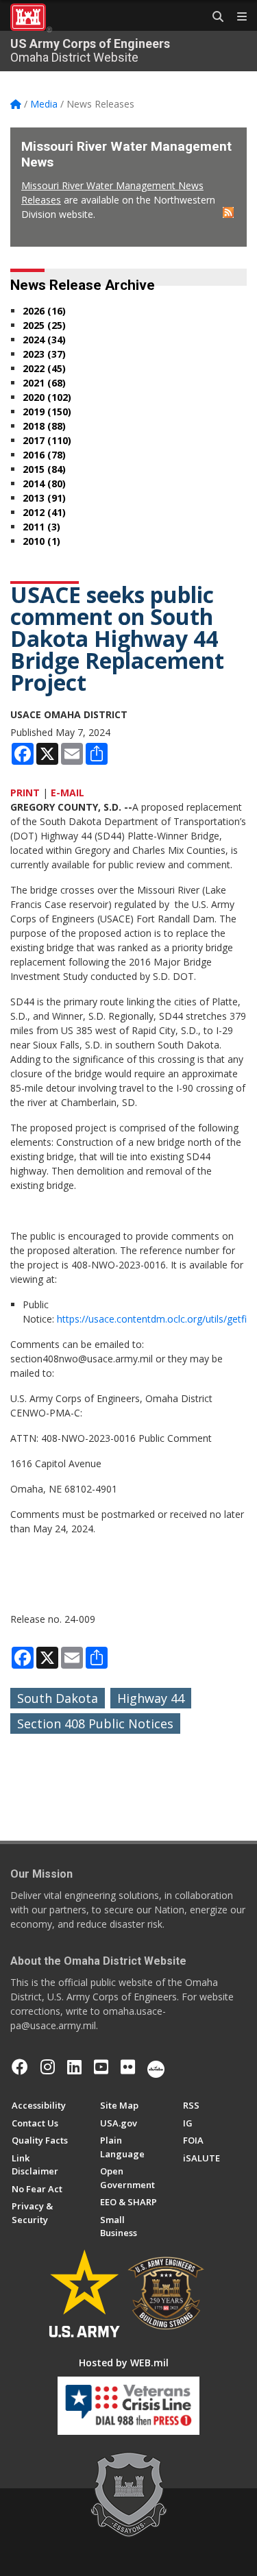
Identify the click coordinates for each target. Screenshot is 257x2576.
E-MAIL (68, 793)
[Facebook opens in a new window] (20, 2067)
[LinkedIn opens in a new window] (74, 2067)
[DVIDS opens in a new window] (156, 2067)
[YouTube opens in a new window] (101, 2067)
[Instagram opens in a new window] (48, 2067)
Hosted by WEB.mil (124, 2363)
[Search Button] (213, 17)
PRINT (25, 793)
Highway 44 (151, 1698)
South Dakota (58, 1698)
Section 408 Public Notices (95, 1724)
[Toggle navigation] (236, 17)
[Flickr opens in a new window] (128, 2067)
